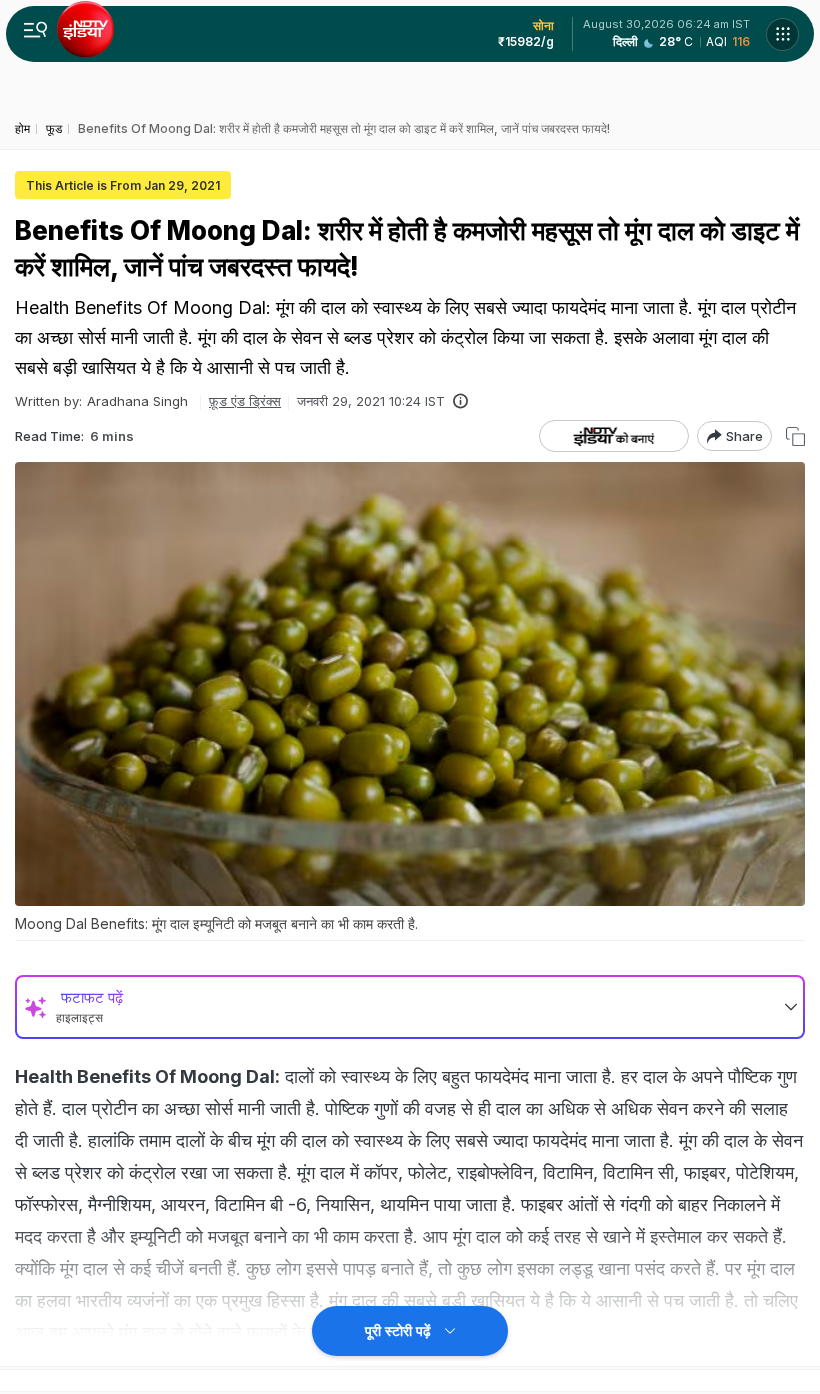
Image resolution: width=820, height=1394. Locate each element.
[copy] (795, 436)
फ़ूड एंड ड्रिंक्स (245, 401)
